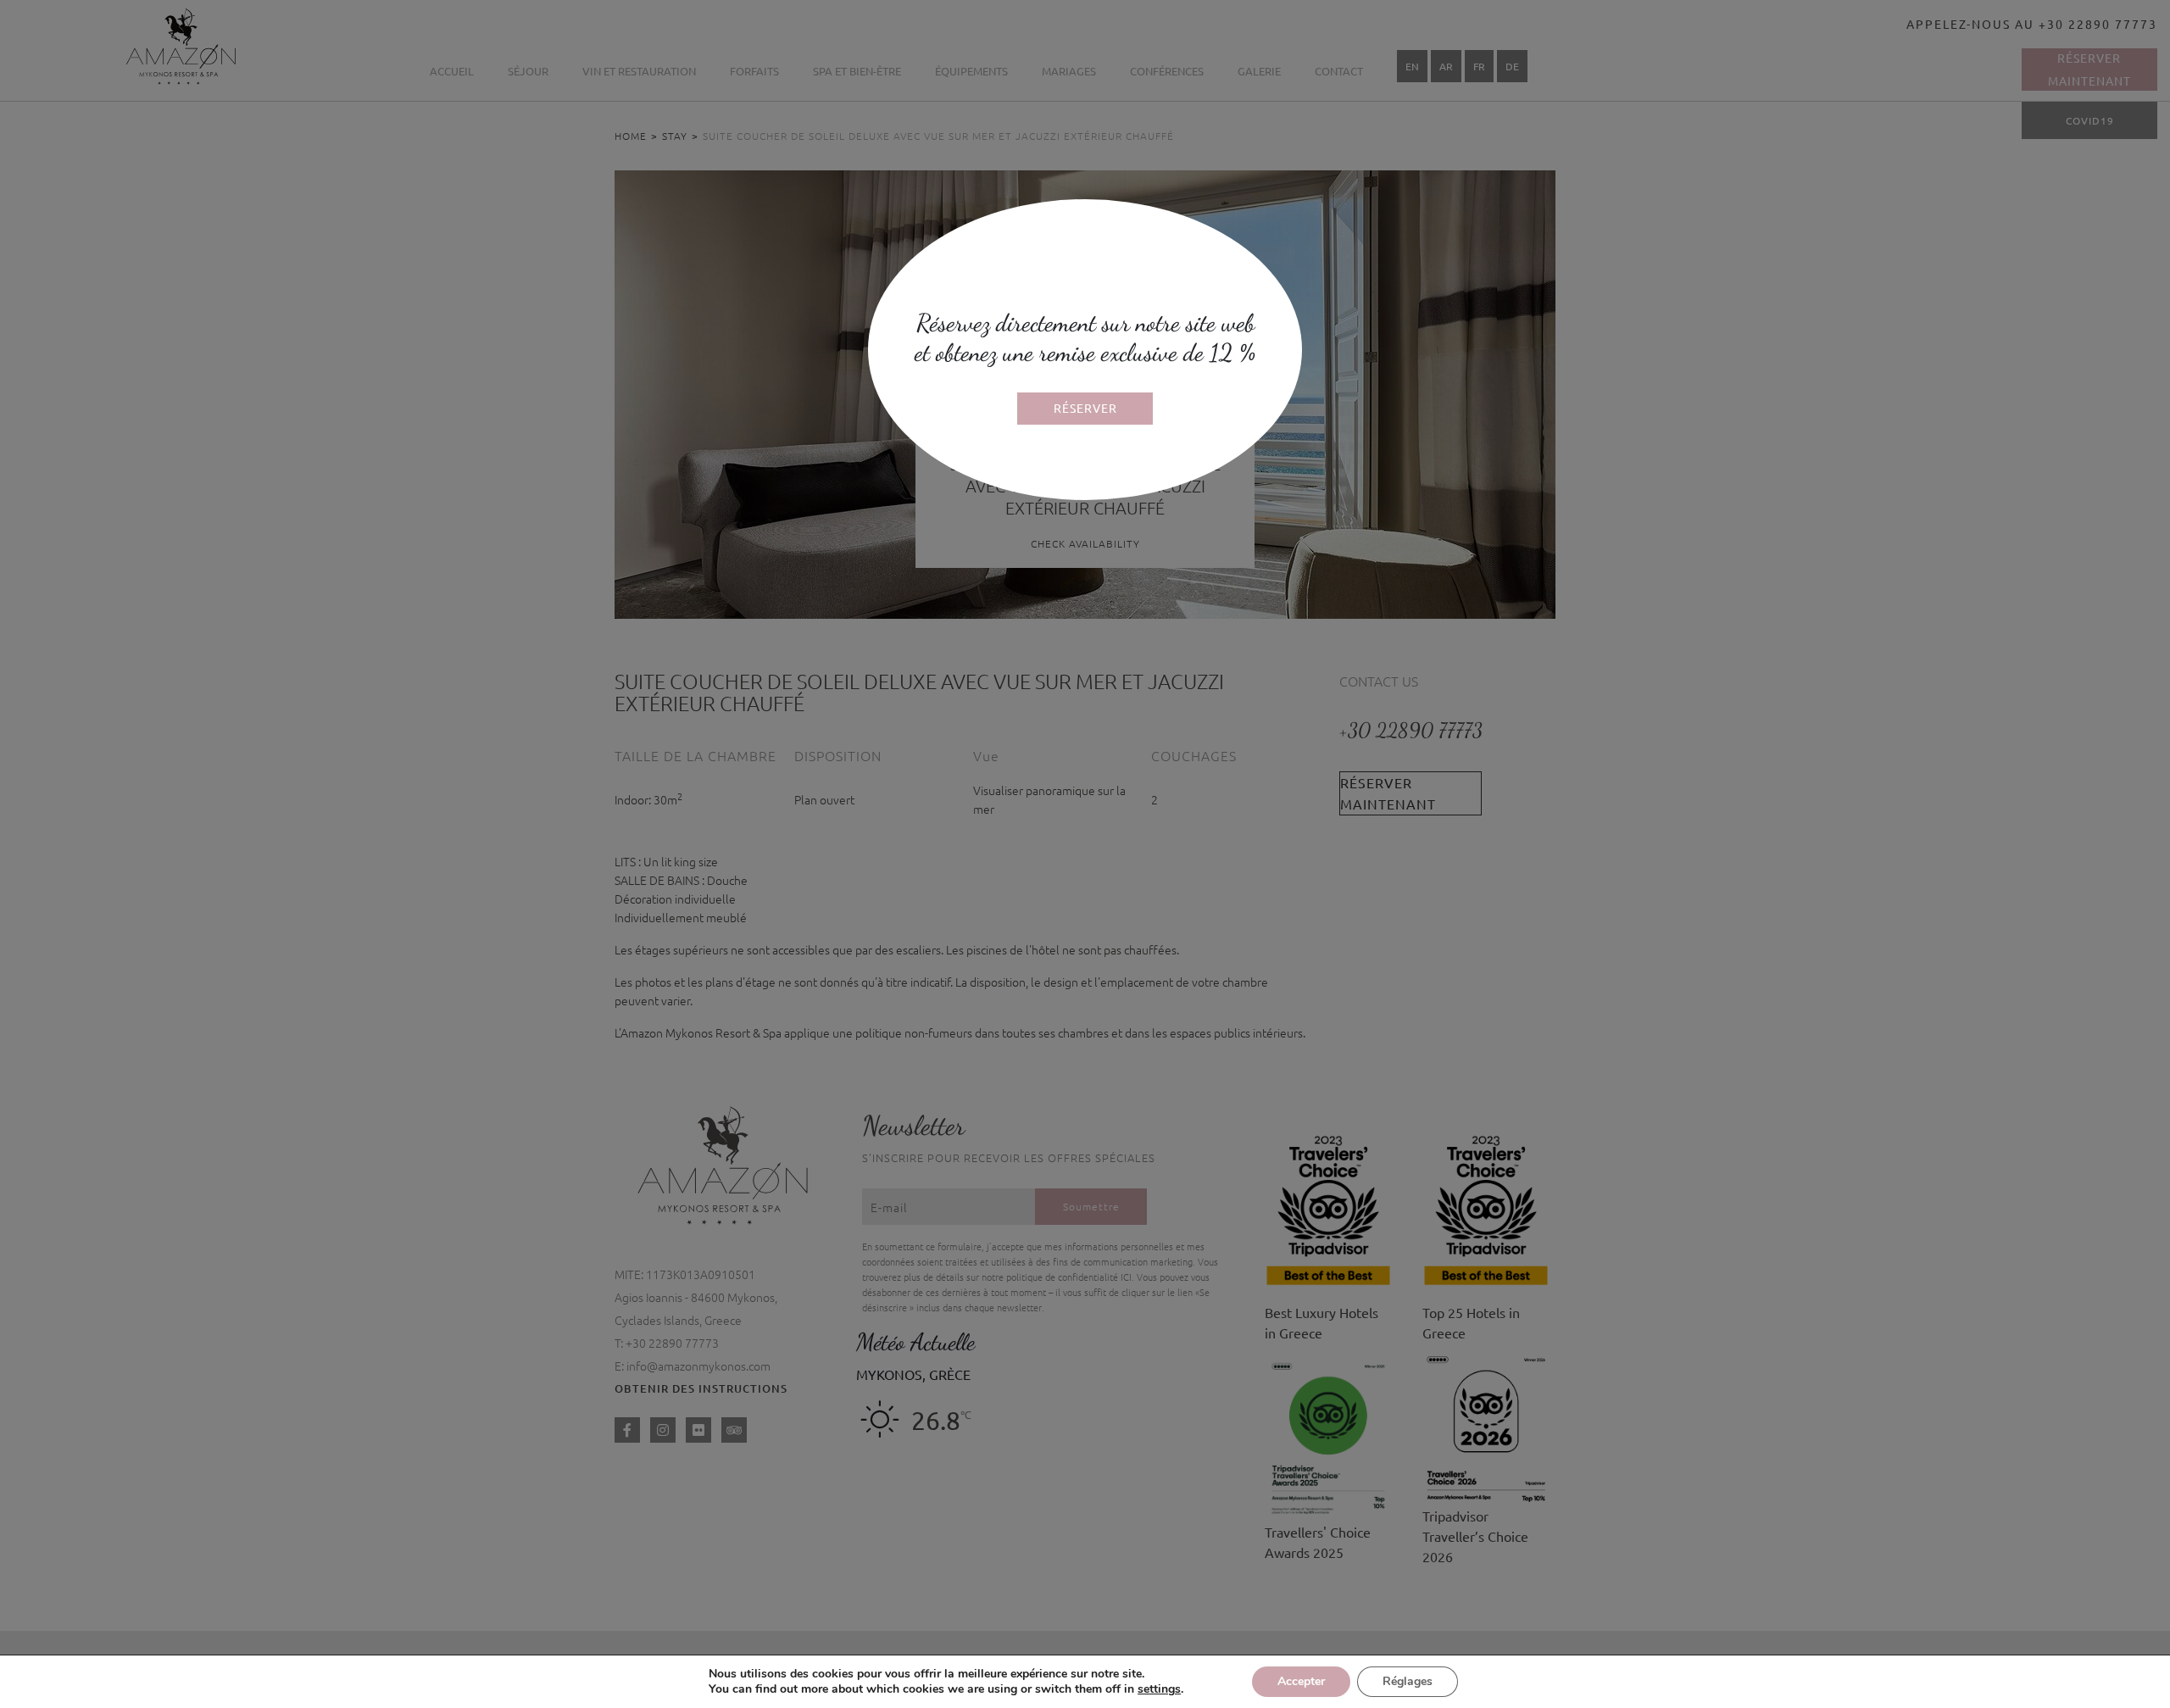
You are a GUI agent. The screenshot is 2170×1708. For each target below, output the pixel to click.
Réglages (1408, 1681)
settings (1159, 1689)
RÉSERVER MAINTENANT (1085, 412)
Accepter (1301, 1681)
